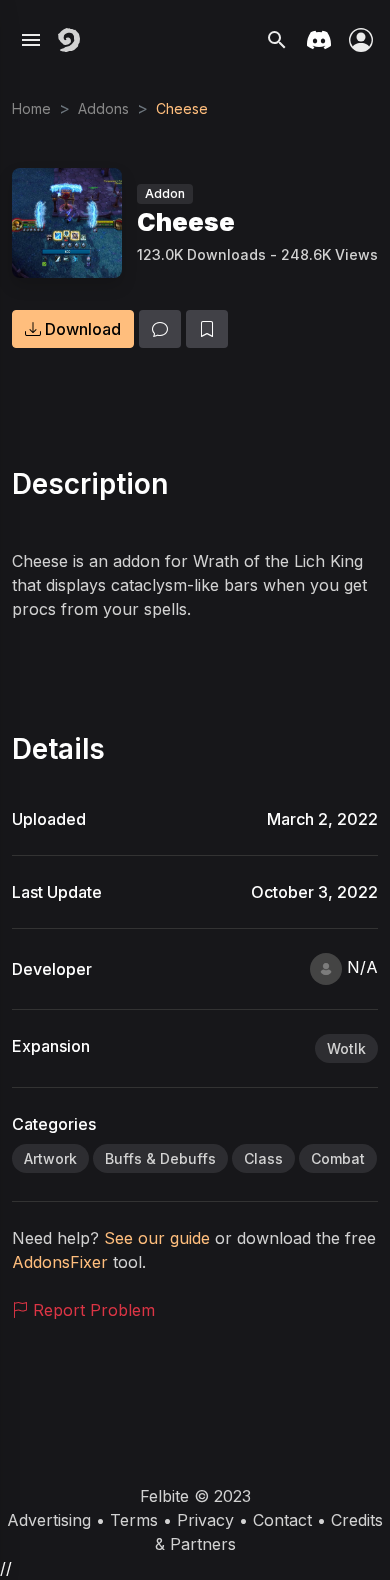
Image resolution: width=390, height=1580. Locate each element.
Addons (103, 108)
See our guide (159, 1238)
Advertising (49, 1520)
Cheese (182, 108)
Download (81, 329)
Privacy (205, 1520)
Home (31, 108)
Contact (282, 1520)
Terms (134, 1520)
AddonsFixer (60, 1262)
